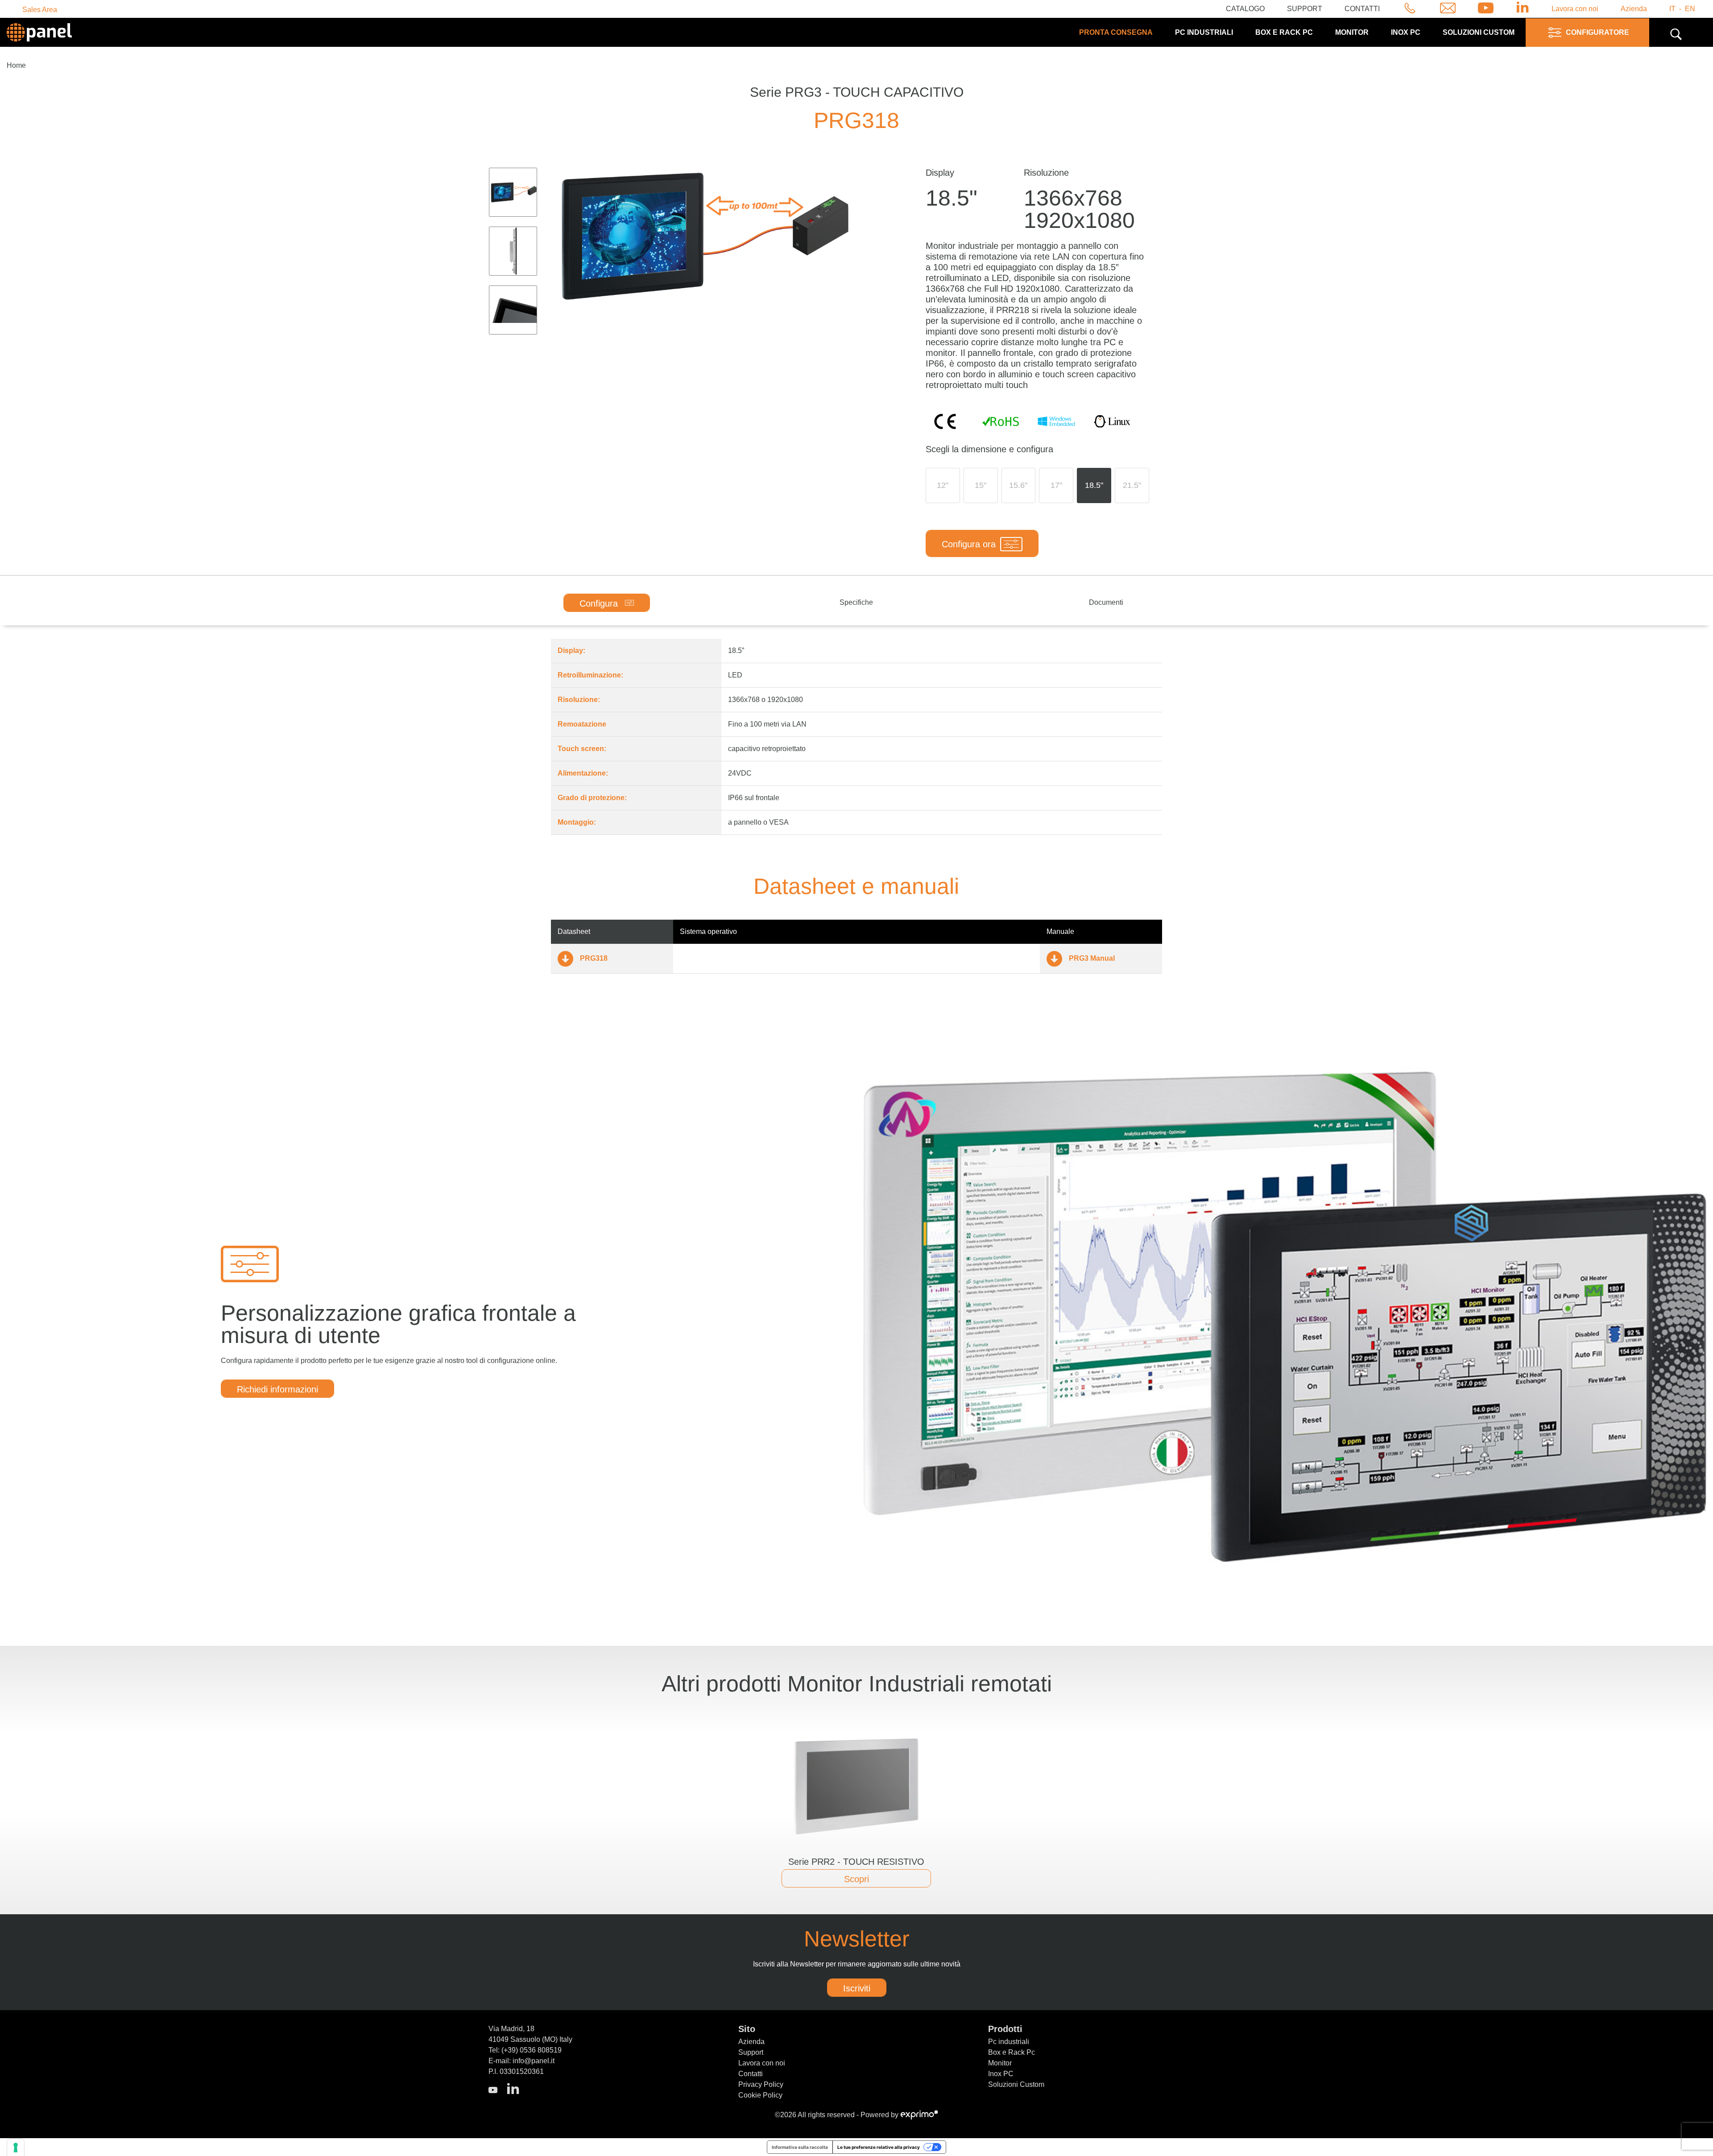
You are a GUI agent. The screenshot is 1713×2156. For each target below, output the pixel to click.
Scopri (856, 1879)
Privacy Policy (761, 2084)
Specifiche (856, 602)
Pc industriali (1204, 32)
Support (1305, 9)
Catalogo (1245, 9)
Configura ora (969, 544)
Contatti (1362, 9)
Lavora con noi (1575, 9)
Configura (600, 603)
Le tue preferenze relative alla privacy (879, 2147)
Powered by (880, 2115)
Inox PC (1406, 32)
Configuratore (1597, 32)
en (1690, 9)
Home (16, 65)
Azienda (1634, 9)
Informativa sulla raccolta (800, 2147)
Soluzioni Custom (1016, 2084)
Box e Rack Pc (1284, 32)
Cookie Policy (760, 2095)
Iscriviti (857, 1988)
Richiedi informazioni (277, 1389)
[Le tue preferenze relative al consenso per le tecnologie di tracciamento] (16, 2148)
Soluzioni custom (1479, 32)
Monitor (1352, 32)
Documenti (1106, 602)
